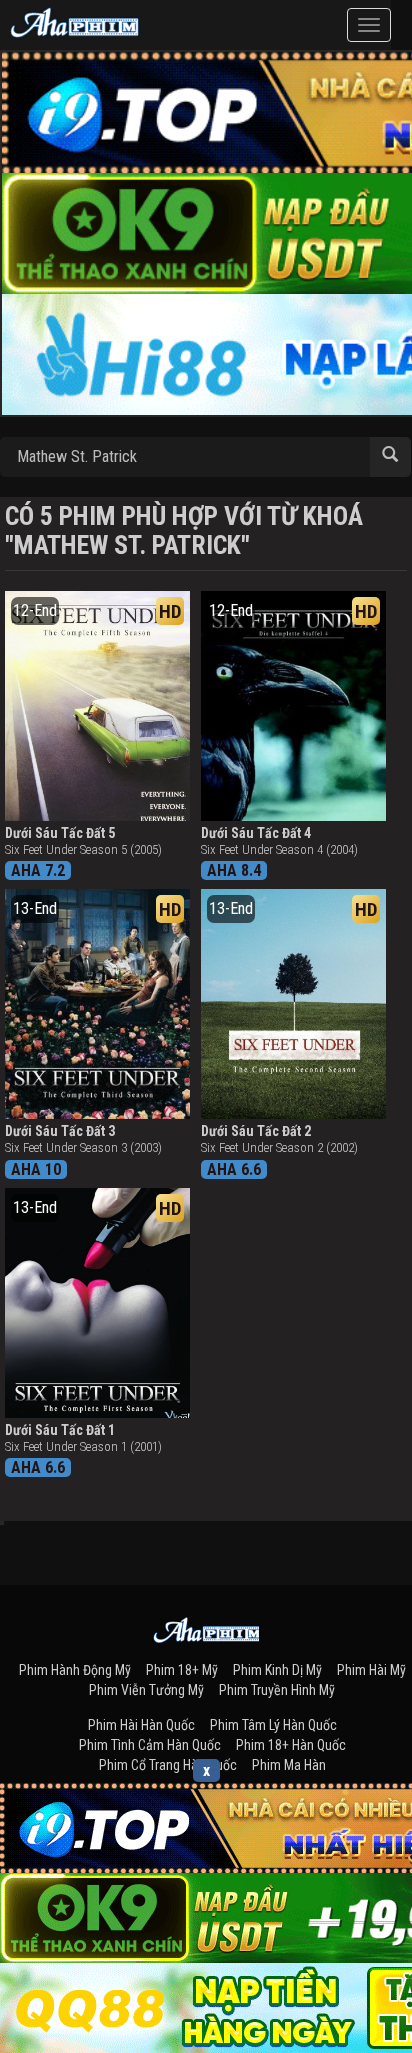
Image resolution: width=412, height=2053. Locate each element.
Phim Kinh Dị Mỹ (277, 1670)
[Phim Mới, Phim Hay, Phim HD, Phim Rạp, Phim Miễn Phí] (75, 20)
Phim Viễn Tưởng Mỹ (146, 1690)
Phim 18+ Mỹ (182, 1670)
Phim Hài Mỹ (371, 1670)
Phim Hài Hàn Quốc (141, 1725)
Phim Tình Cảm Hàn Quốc (150, 1745)
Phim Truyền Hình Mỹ (277, 1690)
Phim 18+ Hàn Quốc (291, 1745)
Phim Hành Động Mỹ (75, 1670)
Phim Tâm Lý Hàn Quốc (273, 1725)
